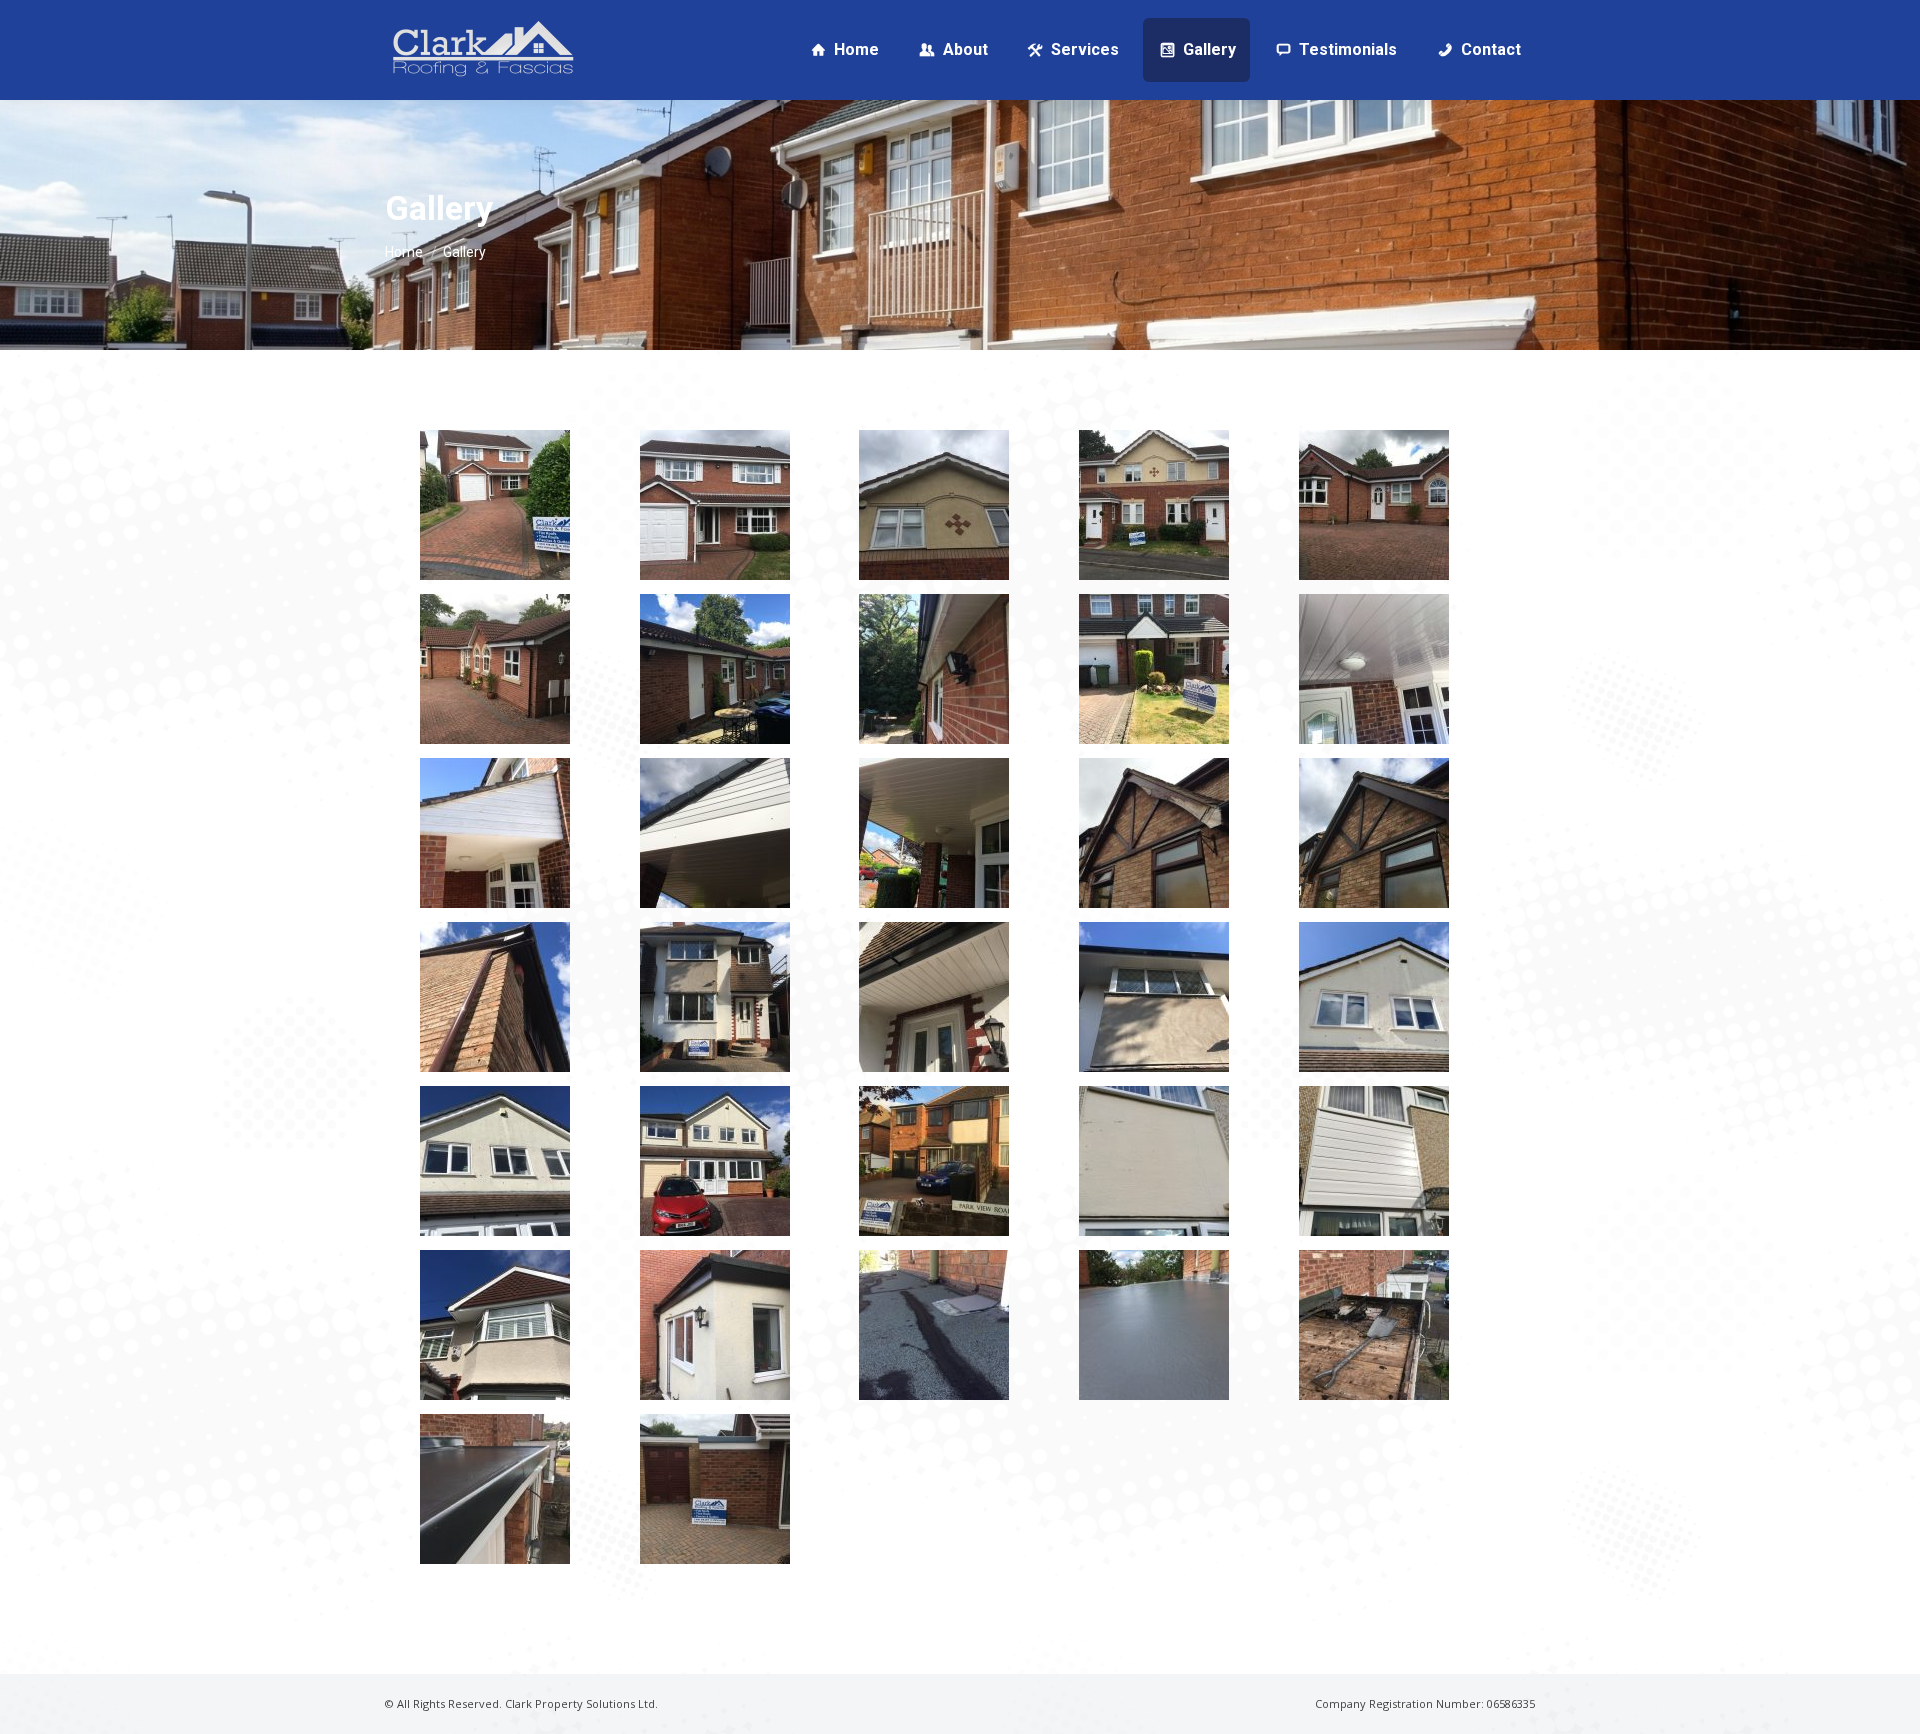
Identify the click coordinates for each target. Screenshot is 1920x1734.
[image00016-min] (495, 997)
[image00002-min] (715, 505)
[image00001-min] (495, 505)
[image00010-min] (1374, 669)
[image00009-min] (1154, 669)
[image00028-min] (934, 1325)
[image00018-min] (934, 997)
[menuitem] (843, 50)
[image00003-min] (934, 505)
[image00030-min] (1374, 1325)
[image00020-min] (1374, 997)
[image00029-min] (1154, 1325)
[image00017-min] (715, 997)
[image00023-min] (934, 1161)
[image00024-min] (1154, 1161)
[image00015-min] (1374, 833)
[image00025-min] (1374, 1161)
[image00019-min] (1154, 997)
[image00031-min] (495, 1489)
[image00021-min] (495, 1161)
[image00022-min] (715, 1161)
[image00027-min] (715, 1325)
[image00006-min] (495, 669)
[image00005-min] (1374, 505)
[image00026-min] (495, 1325)
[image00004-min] (1154, 505)
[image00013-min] (934, 833)
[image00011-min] (495, 833)
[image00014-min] (1154, 833)
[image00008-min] (934, 669)
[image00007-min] (715, 669)
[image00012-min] (715, 833)
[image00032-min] (715, 1489)
